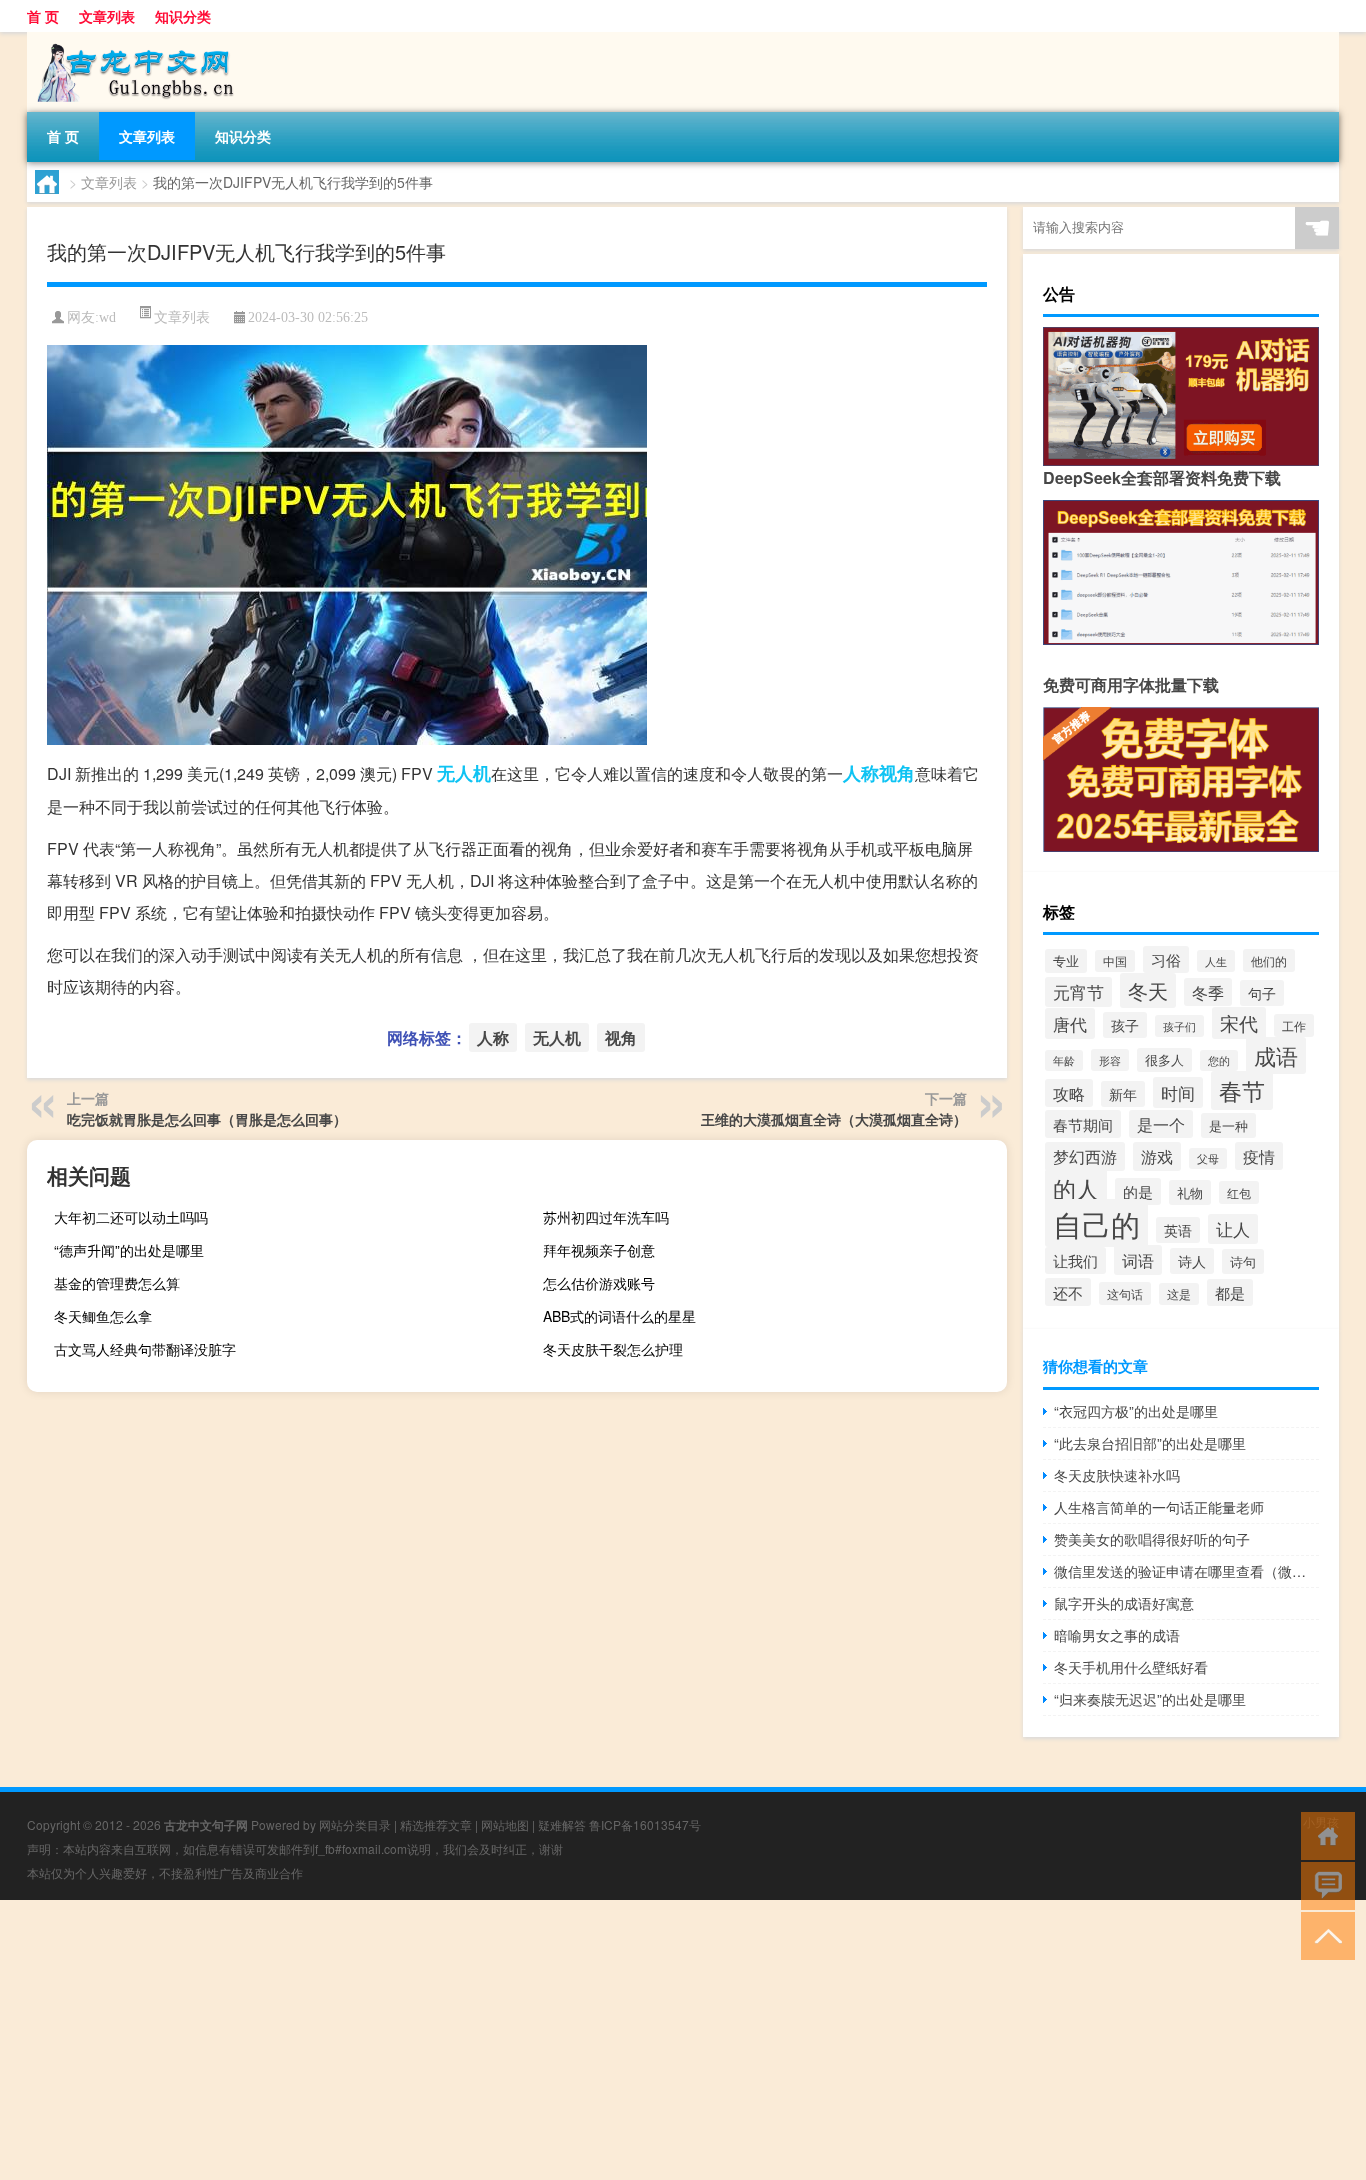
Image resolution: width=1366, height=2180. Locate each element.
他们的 (1269, 960)
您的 (1219, 1060)
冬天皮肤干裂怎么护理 (613, 1349)
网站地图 (505, 1824)
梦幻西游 (1085, 1156)
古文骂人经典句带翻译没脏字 (145, 1349)
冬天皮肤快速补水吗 (1117, 1475)
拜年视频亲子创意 (599, 1250)
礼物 (1190, 1192)
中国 (1115, 961)
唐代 (1070, 1023)
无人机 (464, 773)
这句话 (1125, 1293)
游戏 (1157, 1156)
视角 (897, 773)
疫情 (1259, 1156)
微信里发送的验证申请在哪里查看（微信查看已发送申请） (1186, 1571)
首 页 (43, 16)
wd (107, 317)
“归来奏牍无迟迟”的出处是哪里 (1150, 1699)
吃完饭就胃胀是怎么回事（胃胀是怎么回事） (207, 1119)
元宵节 (1078, 992)
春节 (1242, 1090)
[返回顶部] (1323, 1934)
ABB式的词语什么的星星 (619, 1316)
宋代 (1239, 1023)
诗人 (1192, 1261)
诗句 (1243, 1261)
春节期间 (1083, 1124)
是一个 (1161, 1124)
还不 (1068, 1292)
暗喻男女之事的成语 (1117, 1635)
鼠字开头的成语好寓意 (1124, 1603)
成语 (1276, 1055)
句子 (1262, 993)
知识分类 (183, 16)
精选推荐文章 (436, 1824)
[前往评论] (1323, 1884)
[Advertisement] (600, 2040)
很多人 (1164, 1060)
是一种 (1228, 1125)
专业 (1066, 961)
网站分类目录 (355, 1824)
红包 (1239, 1192)
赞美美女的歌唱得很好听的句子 (1152, 1539)
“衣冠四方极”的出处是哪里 (1136, 1411)
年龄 (1064, 1060)
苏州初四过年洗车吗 (606, 1217)
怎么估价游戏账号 (599, 1283)
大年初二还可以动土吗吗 (131, 1217)
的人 (1076, 1188)
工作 (1294, 1025)
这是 (1179, 1294)
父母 (1208, 1158)
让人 (1233, 1229)
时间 (1178, 1092)
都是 (1230, 1292)
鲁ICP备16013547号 (645, 1824)
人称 (861, 773)
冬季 (1208, 992)
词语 (1138, 1260)
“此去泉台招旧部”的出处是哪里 (1150, 1443)
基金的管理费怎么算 (117, 1283)
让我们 (1075, 1260)
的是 (1138, 1191)
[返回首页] (1323, 1834)
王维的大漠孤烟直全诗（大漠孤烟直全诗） (834, 1119)
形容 (1110, 1060)
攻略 (1069, 1093)
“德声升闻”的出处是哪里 (129, 1250)
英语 (1178, 1230)
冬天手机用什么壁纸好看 (1131, 1667)
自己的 (1096, 1223)
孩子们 (1179, 1026)
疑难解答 (562, 1824)
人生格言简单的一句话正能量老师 (1159, 1507)
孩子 (1125, 1025)
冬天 (1148, 990)
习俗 (1166, 959)
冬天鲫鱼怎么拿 (103, 1316)
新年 (1123, 1094)
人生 (1216, 961)
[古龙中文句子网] (132, 39)
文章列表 (107, 16)
